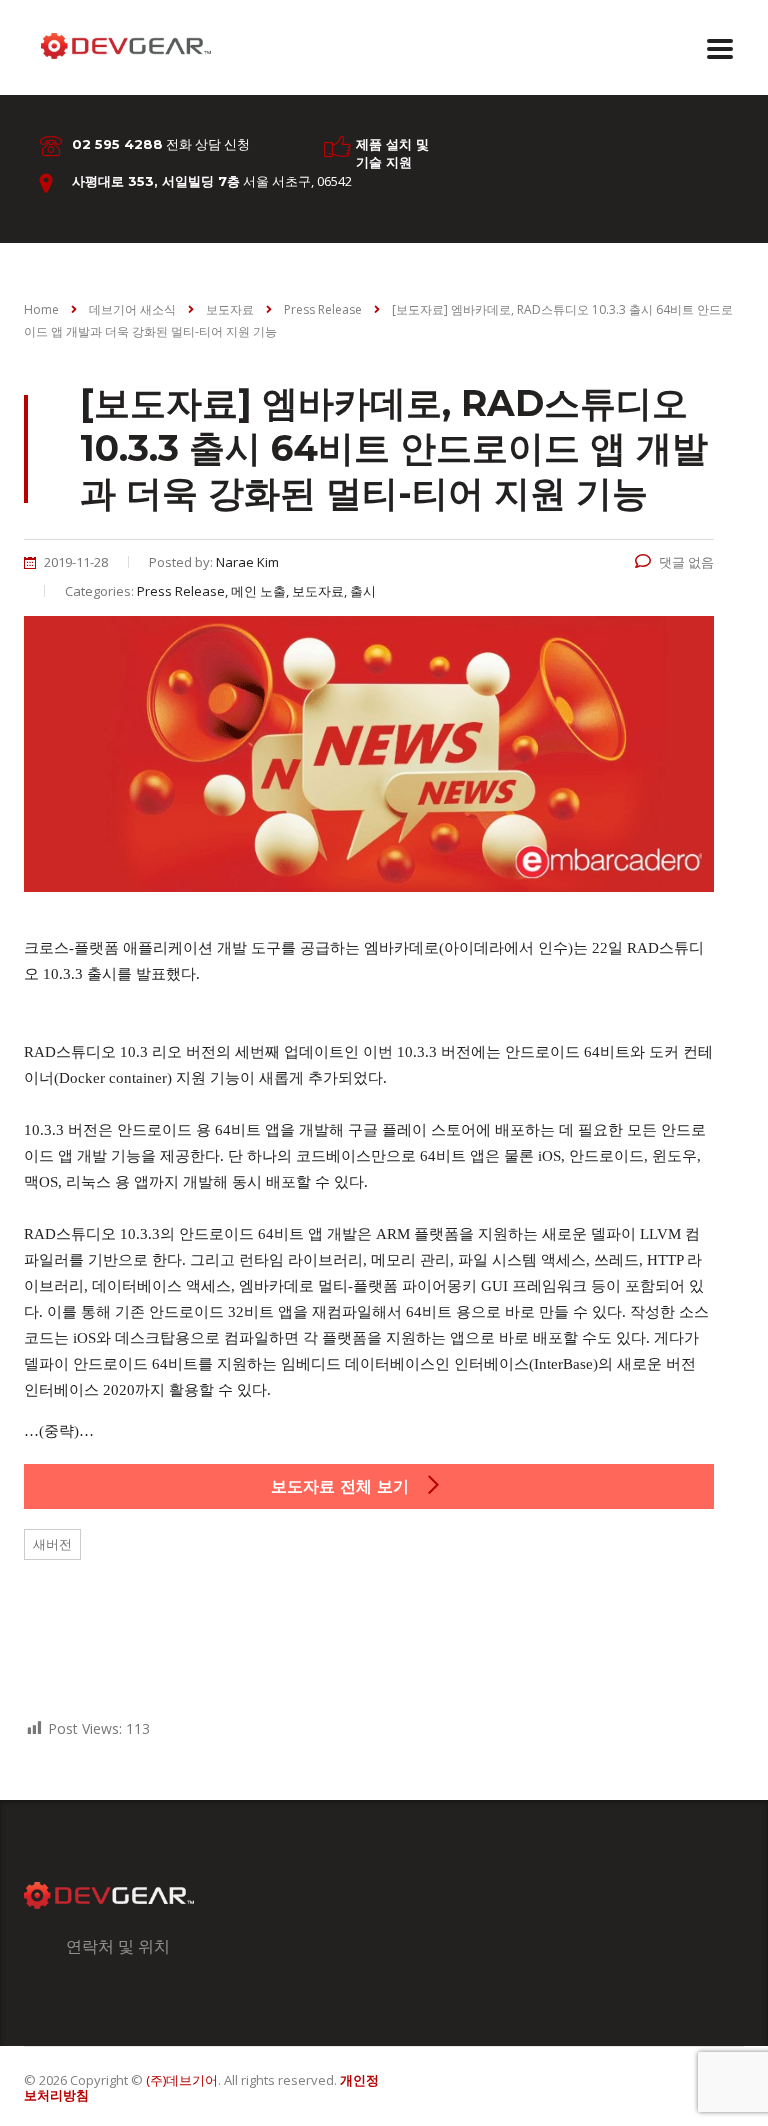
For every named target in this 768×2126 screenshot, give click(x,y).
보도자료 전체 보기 (342, 1486)
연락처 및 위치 (118, 1946)
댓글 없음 (686, 562)
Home (41, 309)
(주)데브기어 (182, 2080)
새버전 (52, 1544)
